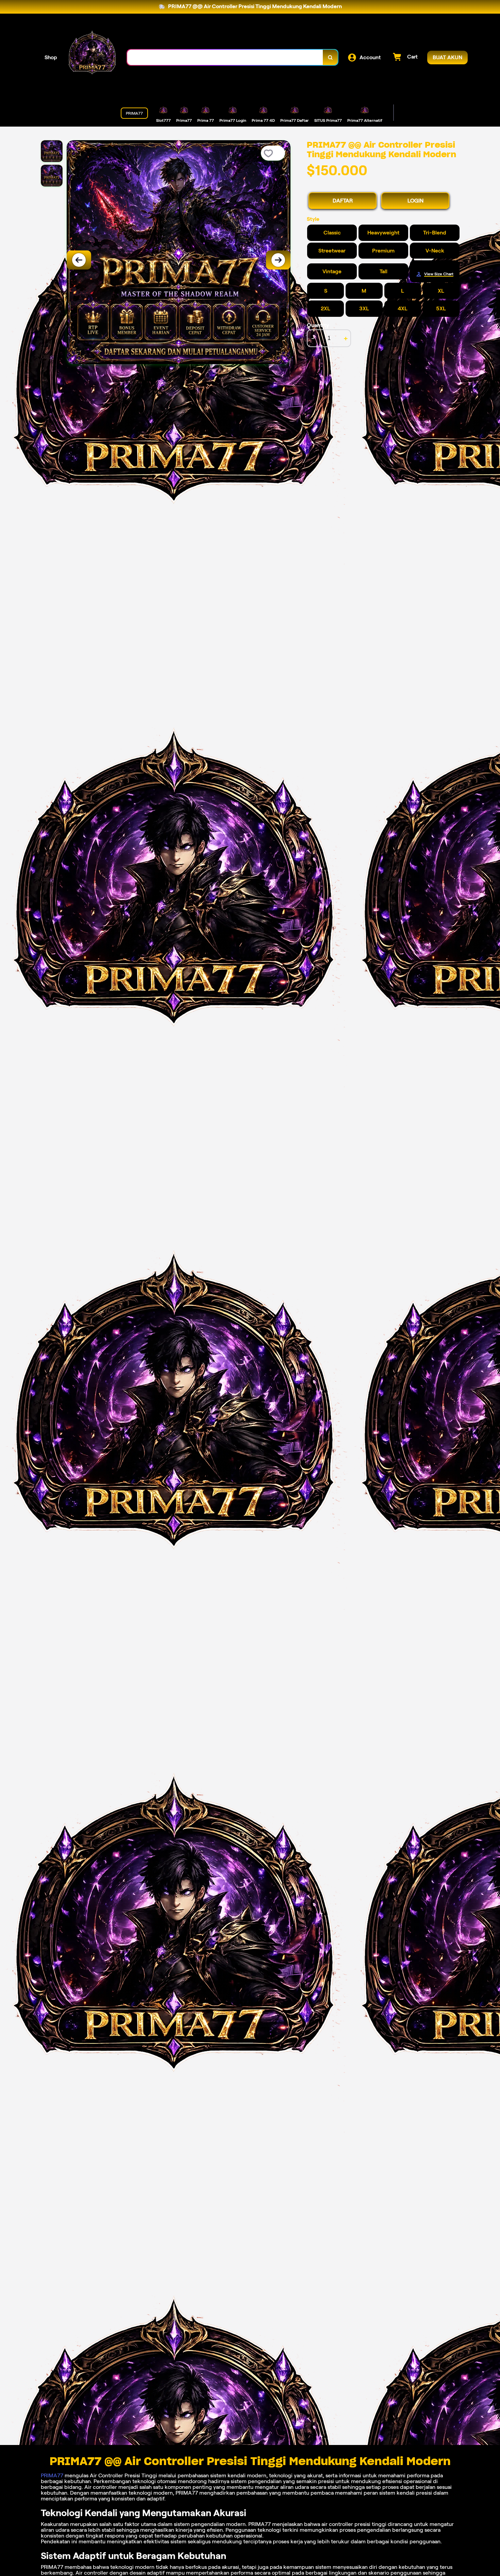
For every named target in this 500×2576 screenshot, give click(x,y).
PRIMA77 (52, 2475)
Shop (51, 57)
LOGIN (415, 201)
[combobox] (225, 57)
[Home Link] (92, 57)
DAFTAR (343, 201)
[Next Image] (278, 260)
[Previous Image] (79, 260)
